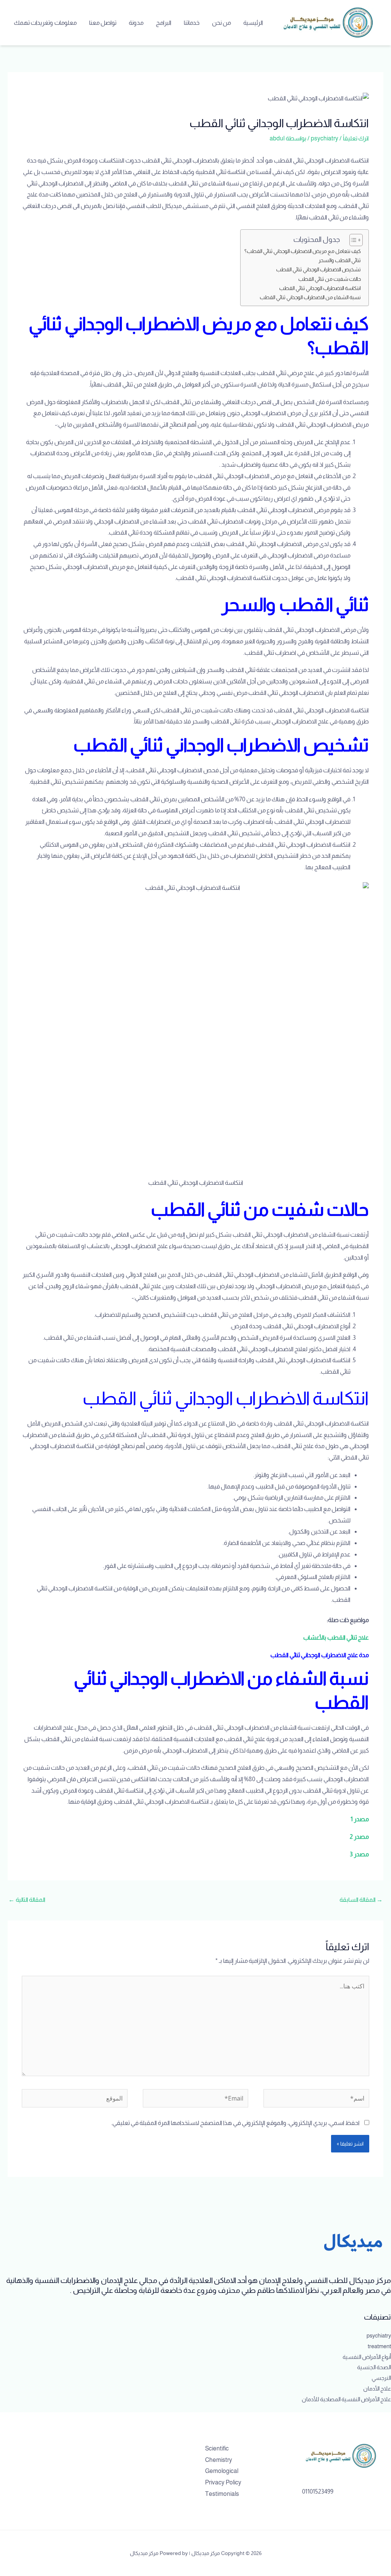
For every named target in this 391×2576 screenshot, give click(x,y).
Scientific (217, 2448)
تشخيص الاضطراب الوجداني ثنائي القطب (318, 269)
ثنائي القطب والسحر (340, 260)
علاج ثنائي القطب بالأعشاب (336, 1638)
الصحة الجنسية (374, 2367)
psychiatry (325, 138)
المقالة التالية (27, 1900)
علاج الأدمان (377, 2388)
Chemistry (219, 2460)
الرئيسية (253, 23)
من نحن (221, 23)
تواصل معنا (103, 23)
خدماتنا (192, 23)
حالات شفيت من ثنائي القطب (330, 279)
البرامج (164, 23)
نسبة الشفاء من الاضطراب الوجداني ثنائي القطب (310, 297)
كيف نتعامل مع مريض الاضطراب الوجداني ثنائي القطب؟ (303, 251)
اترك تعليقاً (356, 138)
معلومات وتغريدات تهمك (45, 23)
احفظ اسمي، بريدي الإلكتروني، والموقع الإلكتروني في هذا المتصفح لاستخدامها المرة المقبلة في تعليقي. (235, 2123)
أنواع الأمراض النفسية (367, 2357)
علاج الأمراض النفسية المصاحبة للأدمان (346, 2399)
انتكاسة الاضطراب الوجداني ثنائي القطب (319, 288)
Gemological (222, 2471)
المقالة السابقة (361, 1900)
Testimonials (222, 2494)
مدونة (136, 23)
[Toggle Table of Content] (352, 240)
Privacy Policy (223, 2482)
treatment (379, 2346)
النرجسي (381, 2378)
